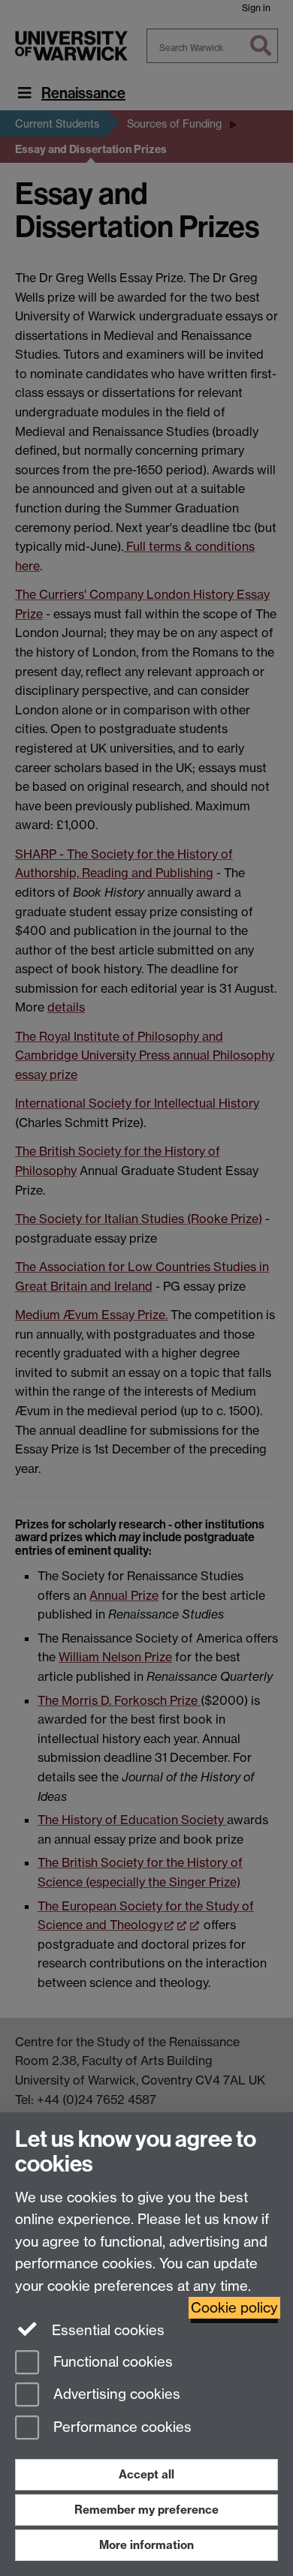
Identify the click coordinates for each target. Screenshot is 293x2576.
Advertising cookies (115, 2395)
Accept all (146, 2474)
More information (146, 2545)
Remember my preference (146, 2510)
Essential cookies (106, 2330)
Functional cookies (111, 2362)
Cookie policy (234, 2308)
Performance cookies (121, 2428)
